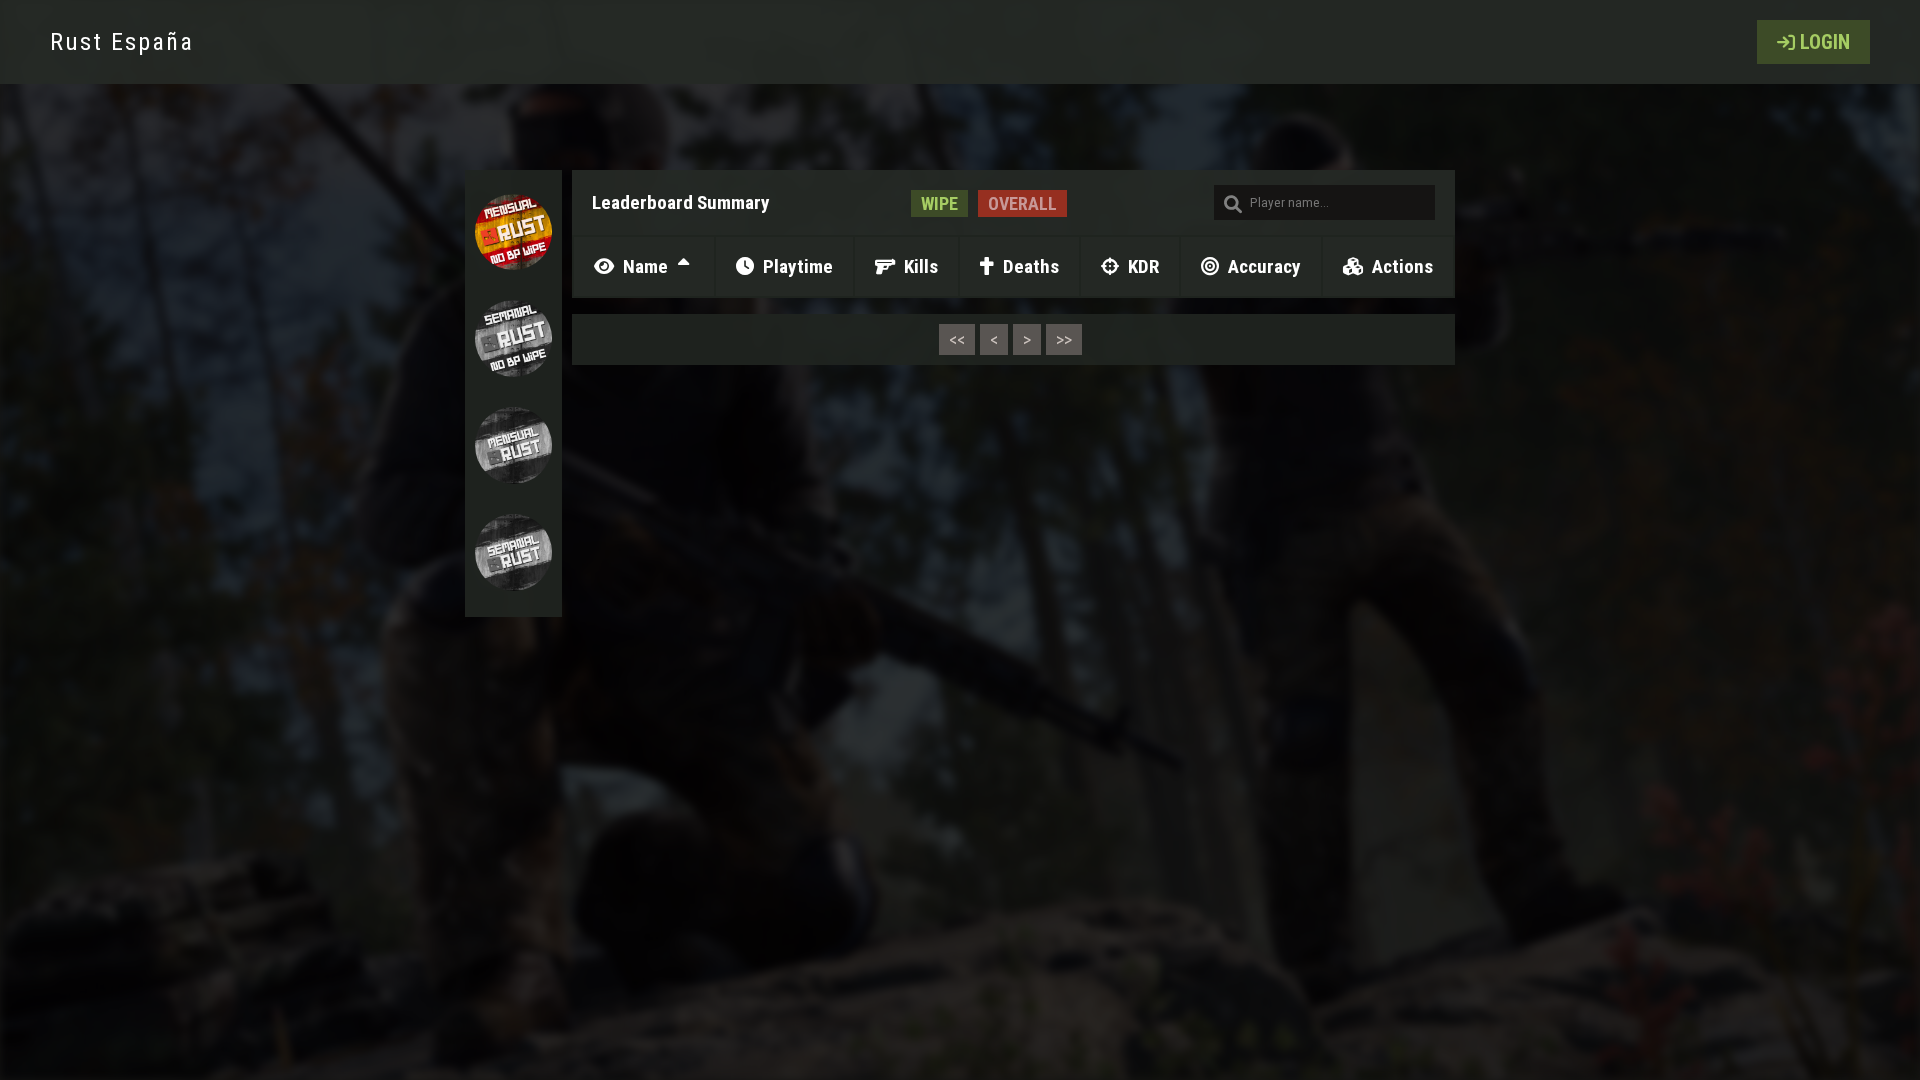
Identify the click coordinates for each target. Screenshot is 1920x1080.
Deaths (1029, 266)
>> (1064, 339)
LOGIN (1825, 42)
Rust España (122, 42)
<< (957, 339)
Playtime (796, 266)
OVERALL (1022, 203)
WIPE (939, 203)
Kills (919, 266)
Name (643, 266)
